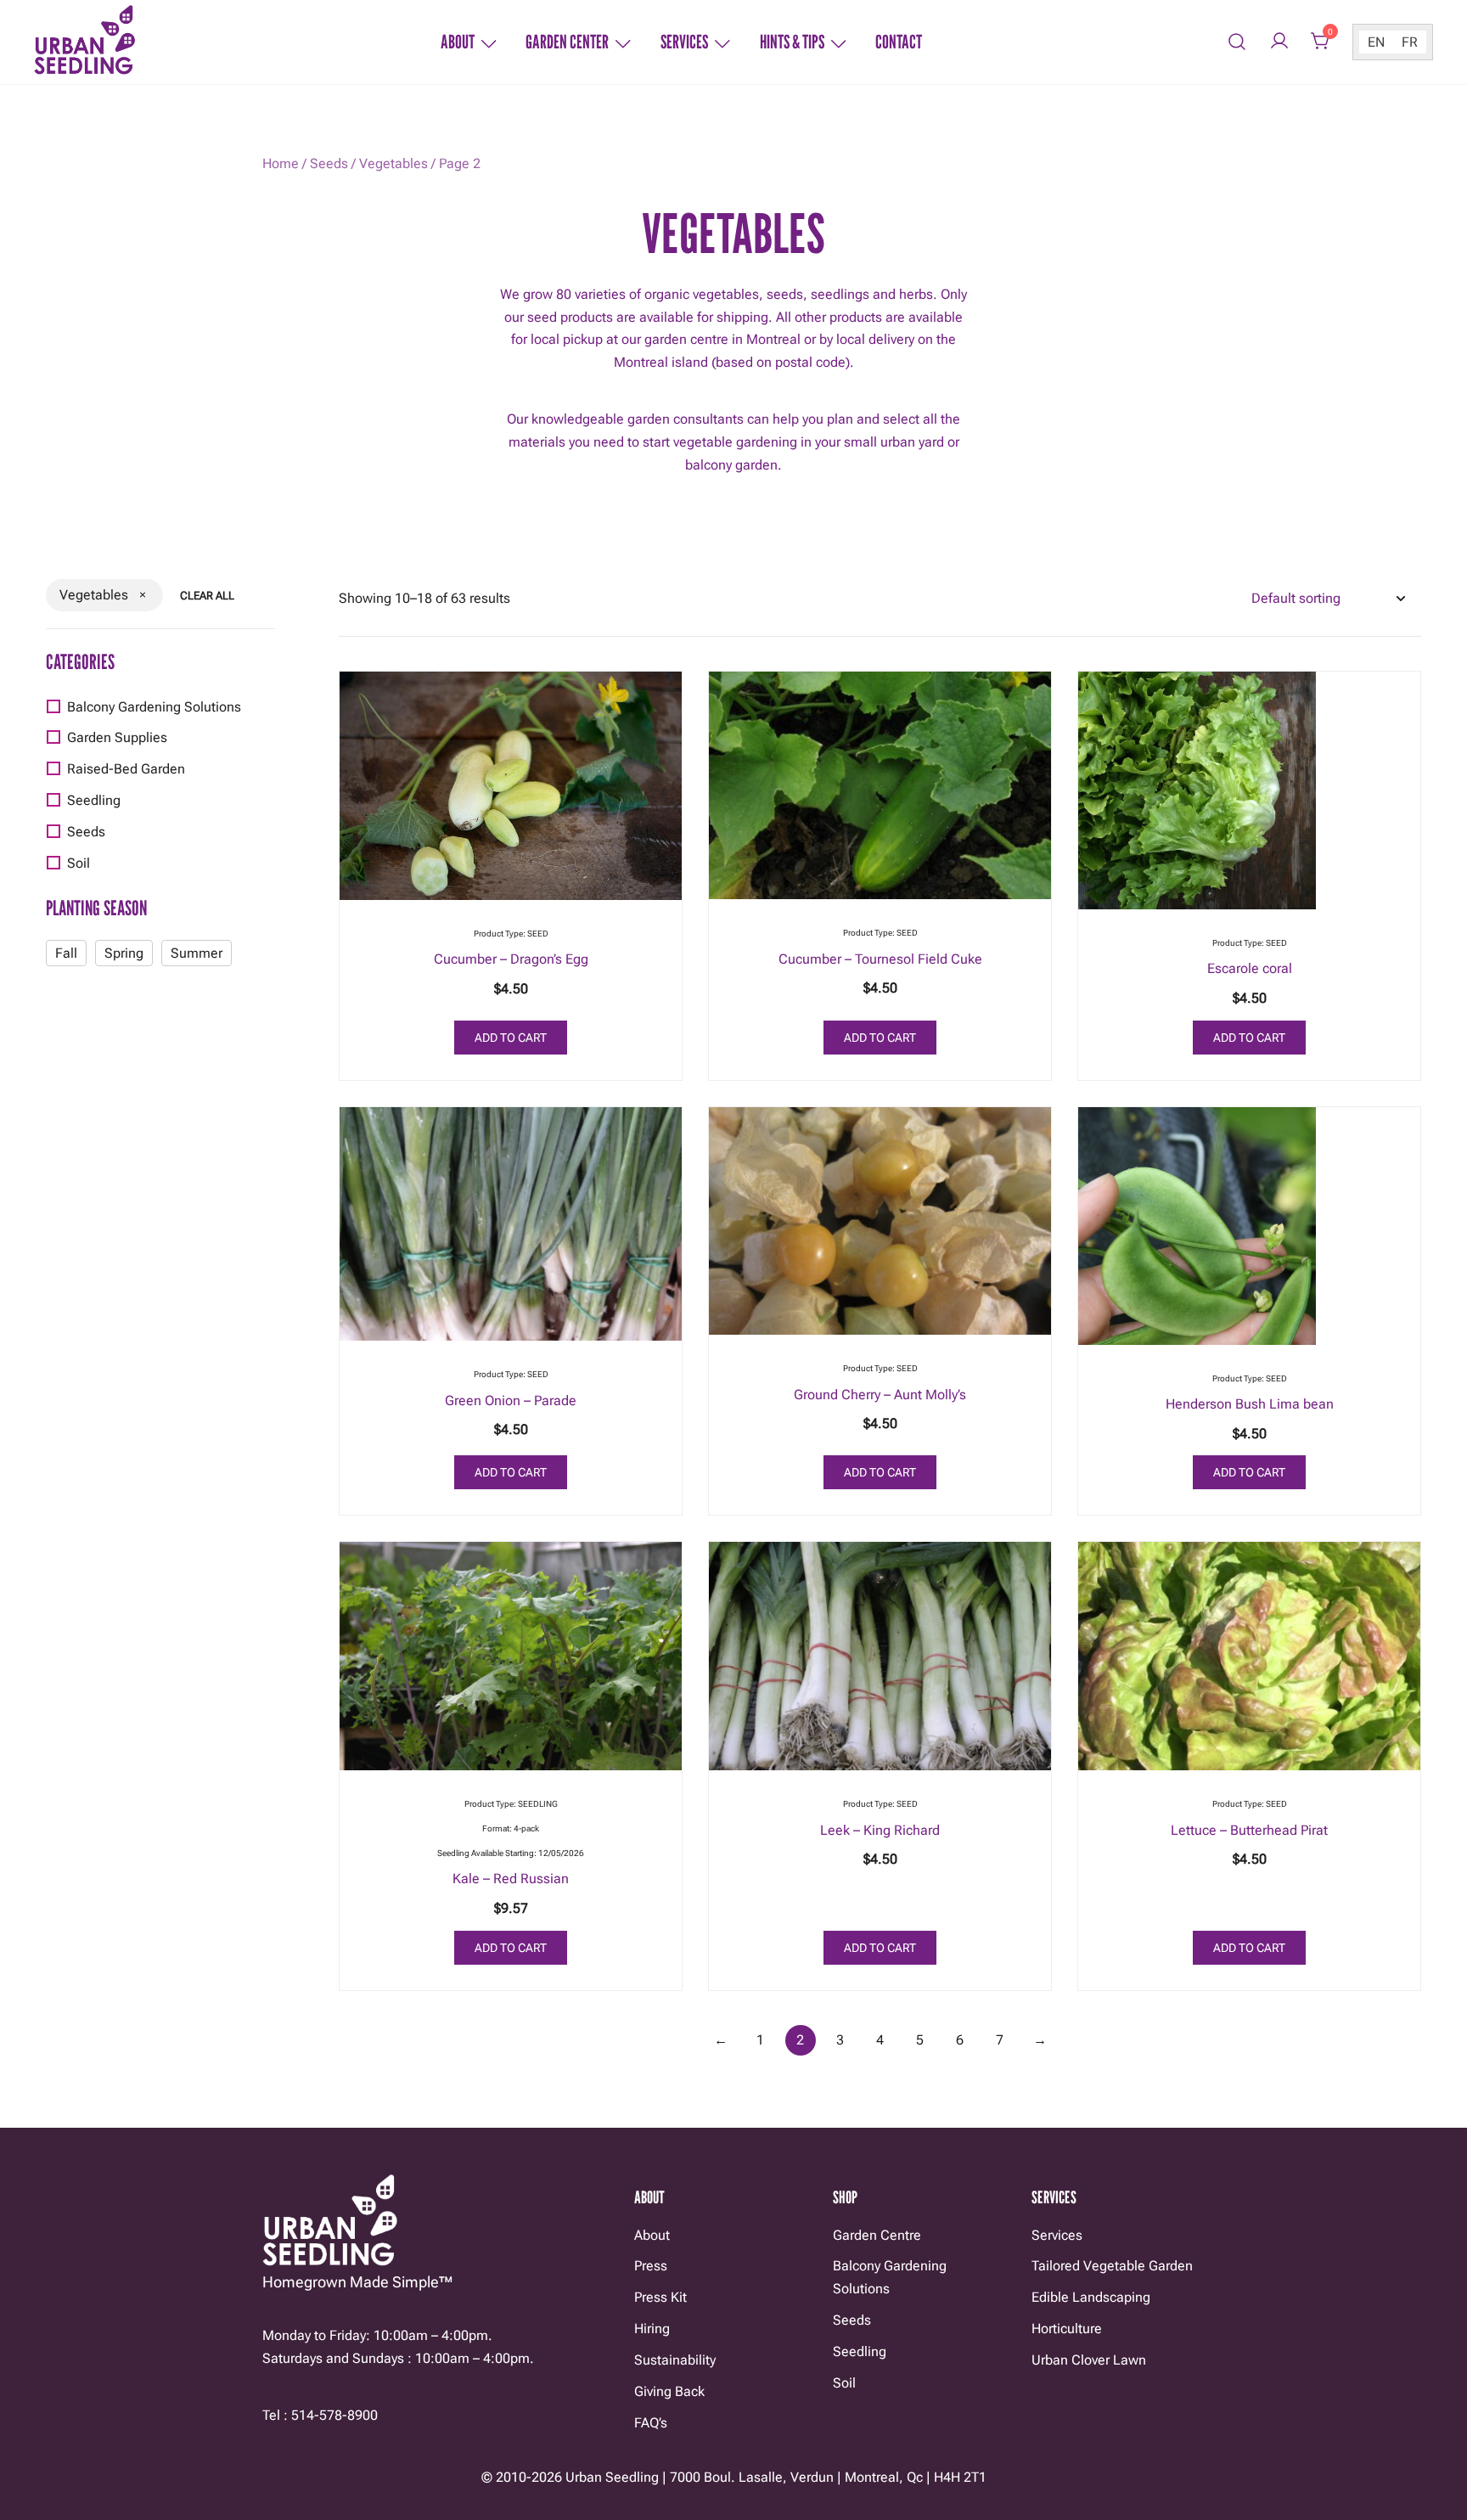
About (458, 42)
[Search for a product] (1237, 42)
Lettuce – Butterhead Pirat (1249, 1830)
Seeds (329, 163)
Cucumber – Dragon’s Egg (511, 959)
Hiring (652, 2329)
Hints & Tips (792, 42)
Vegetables (393, 163)
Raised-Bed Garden (126, 769)
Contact (899, 42)
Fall (66, 953)
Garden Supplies (117, 737)
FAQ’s (651, 2423)
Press (651, 2266)
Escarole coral (1250, 968)
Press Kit (660, 2297)
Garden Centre (877, 2235)
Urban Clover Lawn (1089, 2360)
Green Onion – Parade (511, 1401)
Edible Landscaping (1091, 2297)
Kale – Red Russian (511, 1879)
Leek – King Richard (880, 1830)
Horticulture (1067, 2329)
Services (684, 42)
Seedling (94, 800)
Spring (124, 953)
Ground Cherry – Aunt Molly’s (880, 1395)
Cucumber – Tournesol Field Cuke (880, 959)
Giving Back (669, 2391)
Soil (79, 863)
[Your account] (1279, 42)
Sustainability (675, 2360)
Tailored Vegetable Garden (1112, 2266)
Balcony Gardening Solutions (154, 707)
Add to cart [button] (511, 1038)
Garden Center (567, 42)
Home (281, 163)
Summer (197, 953)
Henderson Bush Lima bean (1250, 1404)
